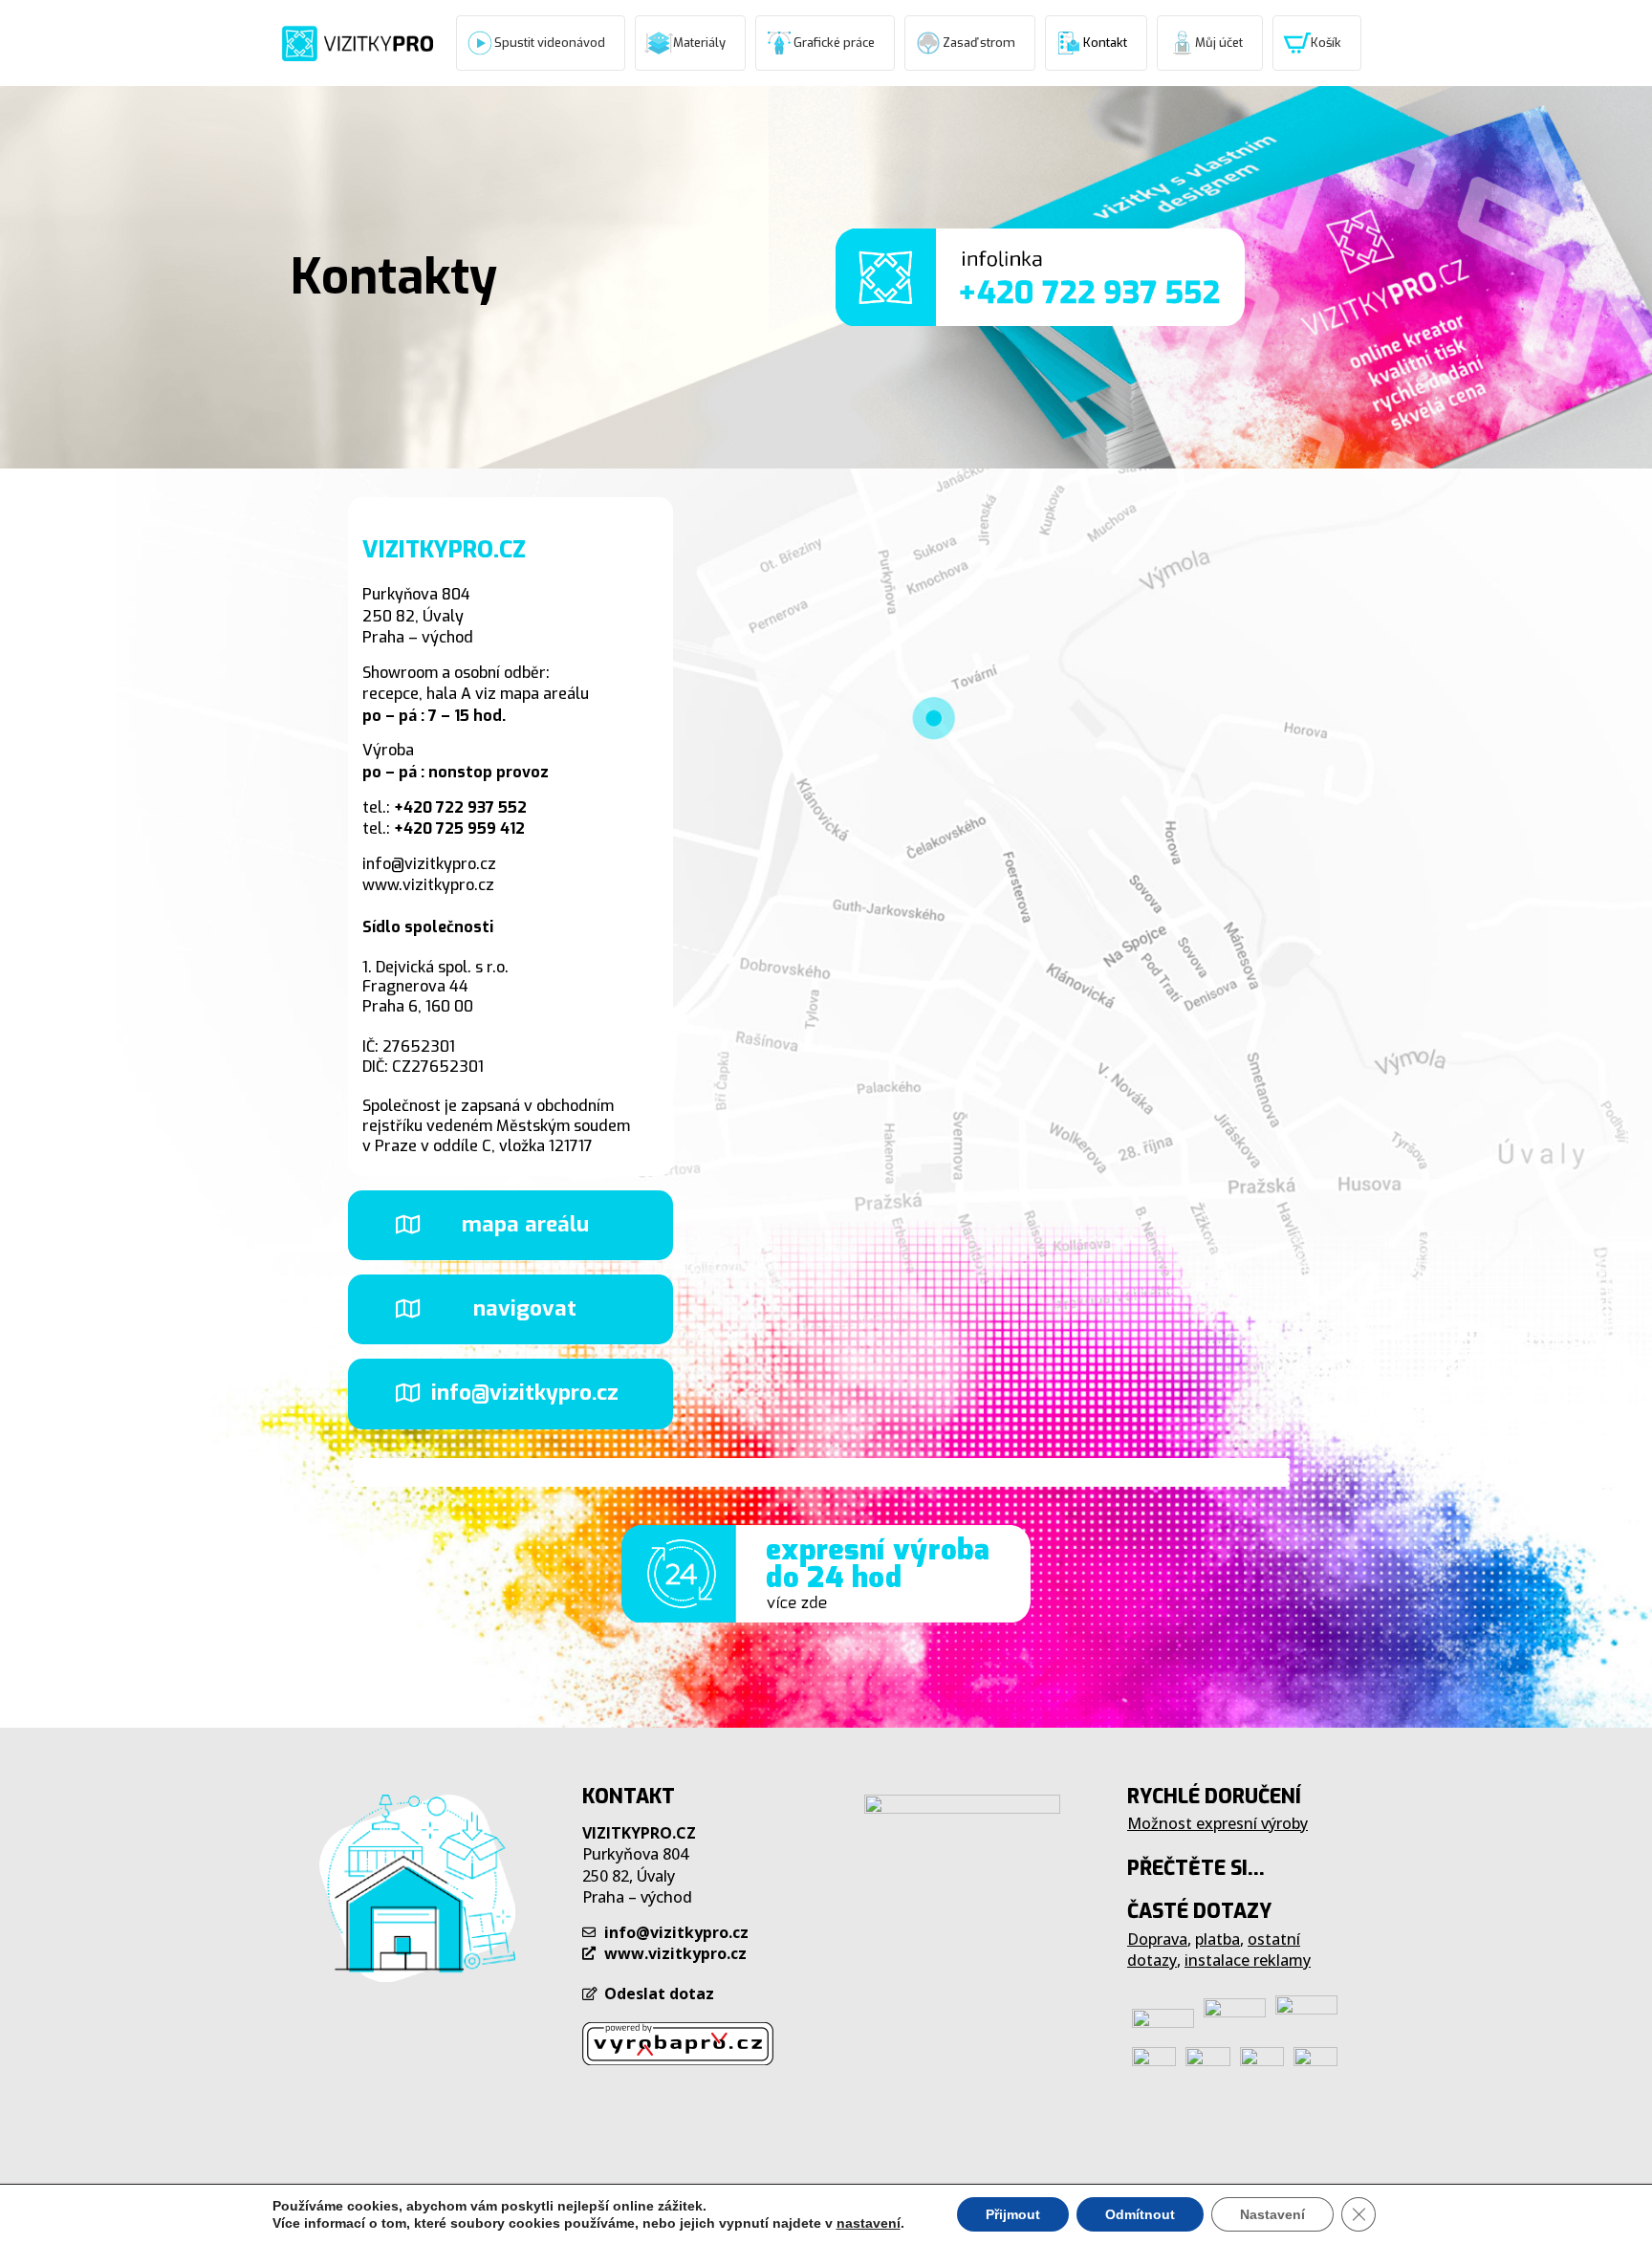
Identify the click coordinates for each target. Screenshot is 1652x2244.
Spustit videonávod (550, 43)
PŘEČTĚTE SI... (1196, 1868)
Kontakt (1105, 43)
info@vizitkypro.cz (429, 864)
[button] (511, 1225)
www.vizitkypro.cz (428, 885)
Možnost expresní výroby (1217, 1823)
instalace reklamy (1248, 1960)
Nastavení (1272, 2214)
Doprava (1157, 1939)
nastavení (869, 2223)
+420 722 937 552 (460, 807)
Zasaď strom (979, 43)
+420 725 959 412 (459, 828)
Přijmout (1013, 2214)
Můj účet (1219, 43)
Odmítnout (1140, 2214)
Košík (1326, 43)
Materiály (699, 43)
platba (1217, 1939)
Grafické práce (834, 43)
